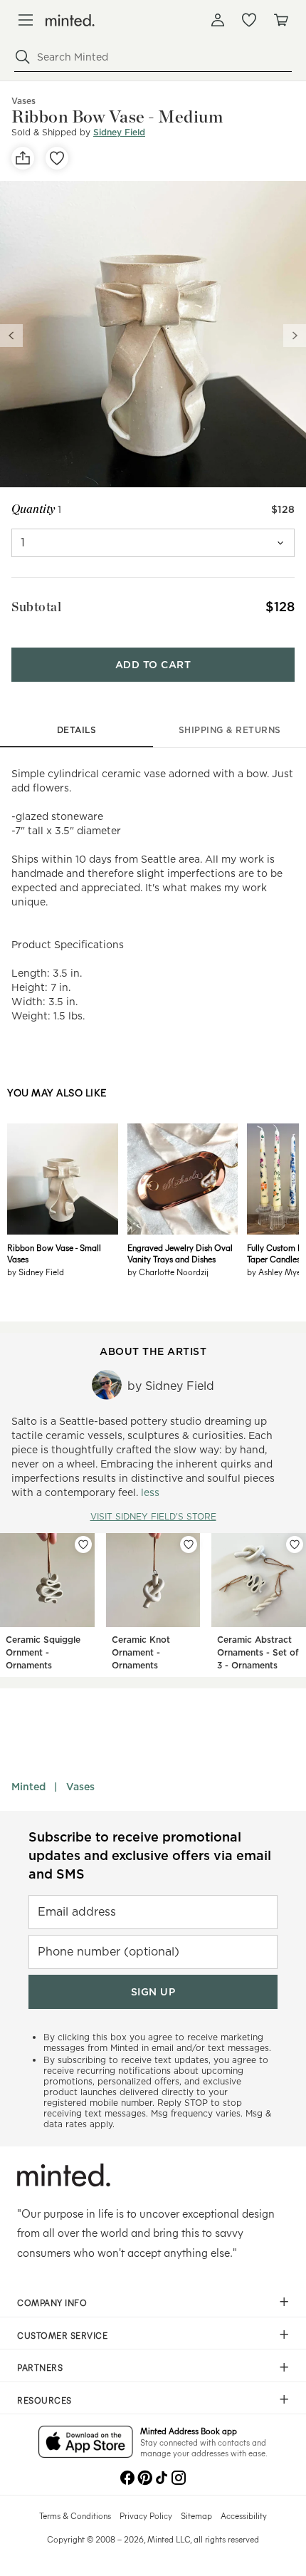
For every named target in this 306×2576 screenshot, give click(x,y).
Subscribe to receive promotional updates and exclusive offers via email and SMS (150, 1855)
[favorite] (57, 158)
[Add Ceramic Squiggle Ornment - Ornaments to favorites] (83, 1544)
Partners (40, 2367)
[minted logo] (70, 20)
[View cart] (280, 20)
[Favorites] (249, 20)
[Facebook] (127, 2476)
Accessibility (244, 2515)
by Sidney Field (36, 1272)
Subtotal (36, 607)
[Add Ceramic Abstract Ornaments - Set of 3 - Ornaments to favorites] (295, 1544)
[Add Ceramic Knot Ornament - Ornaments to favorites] (189, 1544)
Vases (80, 1787)
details (77, 730)
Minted (28, 1787)
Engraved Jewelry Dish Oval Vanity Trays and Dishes (180, 1253)
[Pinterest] (144, 2476)
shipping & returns (230, 730)
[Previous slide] (11, 336)
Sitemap (196, 2515)
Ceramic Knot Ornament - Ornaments (141, 1652)
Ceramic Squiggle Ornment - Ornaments (43, 1652)
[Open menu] (26, 20)
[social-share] (23, 158)
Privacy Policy (146, 2515)
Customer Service (62, 2335)
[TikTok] (162, 2476)
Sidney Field (119, 132)
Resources (44, 2400)
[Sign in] (218, 20)
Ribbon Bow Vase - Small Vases (54, 1253)
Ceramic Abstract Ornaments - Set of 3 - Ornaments (258, 1652)
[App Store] (86, 2443)
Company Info (52, 2302)
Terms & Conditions (75, 2515)
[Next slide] (295, 336)
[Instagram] (179, 2476)
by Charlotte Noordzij (168, 1272)
